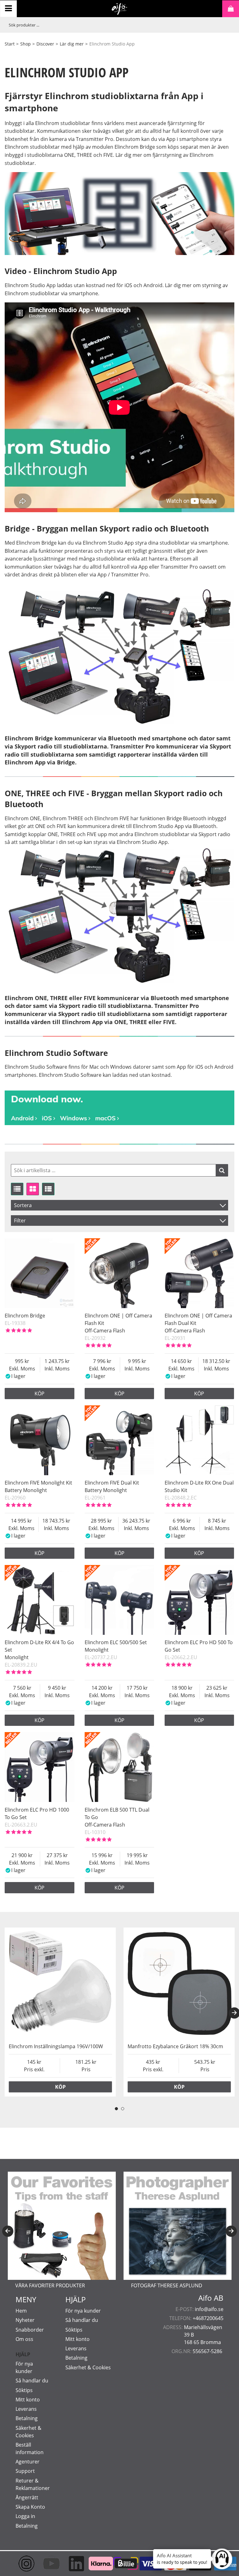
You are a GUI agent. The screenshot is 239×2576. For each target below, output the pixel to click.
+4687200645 (208, 2318)
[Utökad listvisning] (48, 1189)
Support (25, 2471)
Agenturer (28, 2462)
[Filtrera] (222, 1170)
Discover (45, 44)
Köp (40, 1394)
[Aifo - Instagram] (20, 2564)
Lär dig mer (72, 44)
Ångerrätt (27, 2497)
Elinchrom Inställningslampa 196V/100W (56, 2046)
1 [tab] (116, 2109)
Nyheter (25, 2320)
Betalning (27, 2418)
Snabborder (30, 2330)
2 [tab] (123, 2109)
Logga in (25, 2516)
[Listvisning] (17, 1189)
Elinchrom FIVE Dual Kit (112, 1483)
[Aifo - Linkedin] (70, 2564)
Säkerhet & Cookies (88, 2367)
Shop (26, 44)
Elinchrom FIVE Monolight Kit (38, 1483)
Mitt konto (28, 2400)
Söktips (24, 2390)
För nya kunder (83, 2311)
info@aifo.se (209, 2309)
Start (10, 44)
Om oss (24, 2339)
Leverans (26, 2409)
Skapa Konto (30, 2507)
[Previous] (8, 2231)
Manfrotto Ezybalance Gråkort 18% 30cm (175, 2046)
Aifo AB (211, 2298)
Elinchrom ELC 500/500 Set (116, 1642)
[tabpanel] (60, 2012)
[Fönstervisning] (33, 1189)
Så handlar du (32, 2381)
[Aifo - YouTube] (45, 2564)
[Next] (231, 2231)
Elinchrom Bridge (25, 1316)
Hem (21, 2311)
